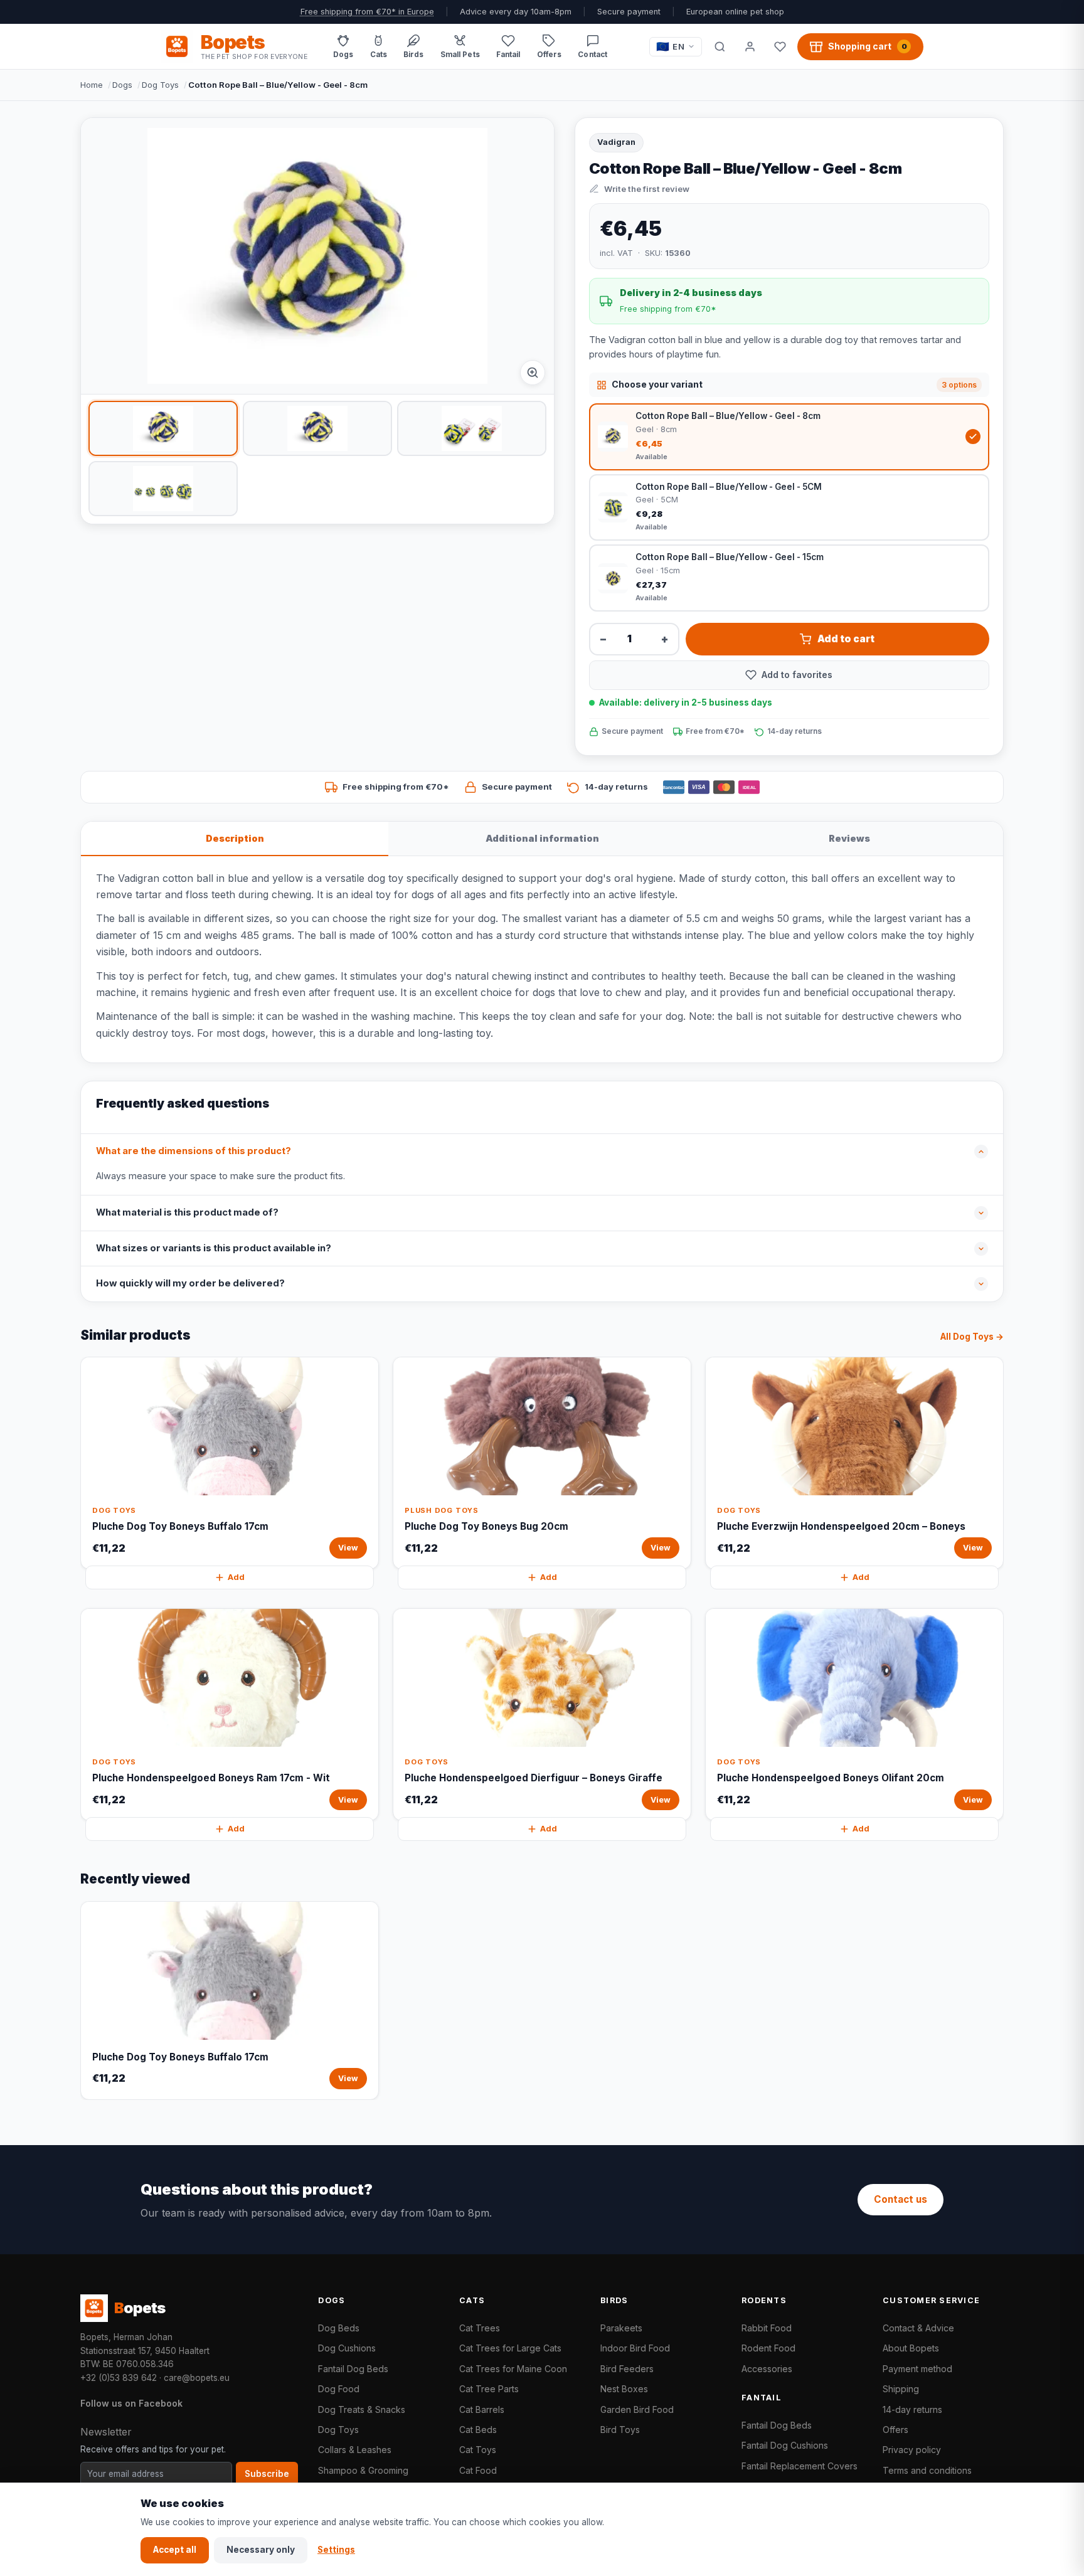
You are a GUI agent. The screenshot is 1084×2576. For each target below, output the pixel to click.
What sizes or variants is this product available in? (214, 1248)
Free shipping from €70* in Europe (367, 12)
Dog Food (339, 2389)
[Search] (720, 46)
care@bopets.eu (197, 2378)
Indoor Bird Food (635, 2348)
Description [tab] (235, 838)
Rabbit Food (767, 2328)
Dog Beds (339, 2328)
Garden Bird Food (637, 2409)
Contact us (901, 2199)
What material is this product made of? (187, 1212)
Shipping (901, 2389)
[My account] (750, 46)
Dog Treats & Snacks (362, 2409)
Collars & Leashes (355, 2450)
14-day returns (912, 2409)
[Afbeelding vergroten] (533, 373)
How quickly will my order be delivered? (190, 1283)
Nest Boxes (624, 2389)
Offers (895, 2430)
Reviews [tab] (849, 838)
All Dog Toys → (972, 1337)
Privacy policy (912, 2450)
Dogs (122, 85)
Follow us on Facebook (131, 2403)
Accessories (767, 2369)
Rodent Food (768, 2348)
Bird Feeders (627, 2369)
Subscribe (267, 2474)
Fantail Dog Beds (353, 2369)
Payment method (917, 2369)
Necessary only (261, 2550)
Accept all (175, 2550)
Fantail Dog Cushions (785, 2445)
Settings (336, 2550)
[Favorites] (780, 46)
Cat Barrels (482, 2409)
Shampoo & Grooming (363, 2470)
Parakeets (621, 2328)
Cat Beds (478, 2430)
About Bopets (911, 2348)
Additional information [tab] (542, 838)
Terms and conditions (927, 2470)
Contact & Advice (918, 2328)
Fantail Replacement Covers (800, 2466)
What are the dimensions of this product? (194, 1151)
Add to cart (846, 639)
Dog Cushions (347, 2348)
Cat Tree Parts (489, 2389)
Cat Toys (478, 2450)
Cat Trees (480, 2328)
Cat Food (478, 2470)
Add (236, 1577)
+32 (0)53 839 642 (119, 2378)
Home (92, 85)
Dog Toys (160, 85)
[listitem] (163, 428)
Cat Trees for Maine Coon (513, 2369)
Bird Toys (620, 2430)
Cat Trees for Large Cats (510, 2348)
